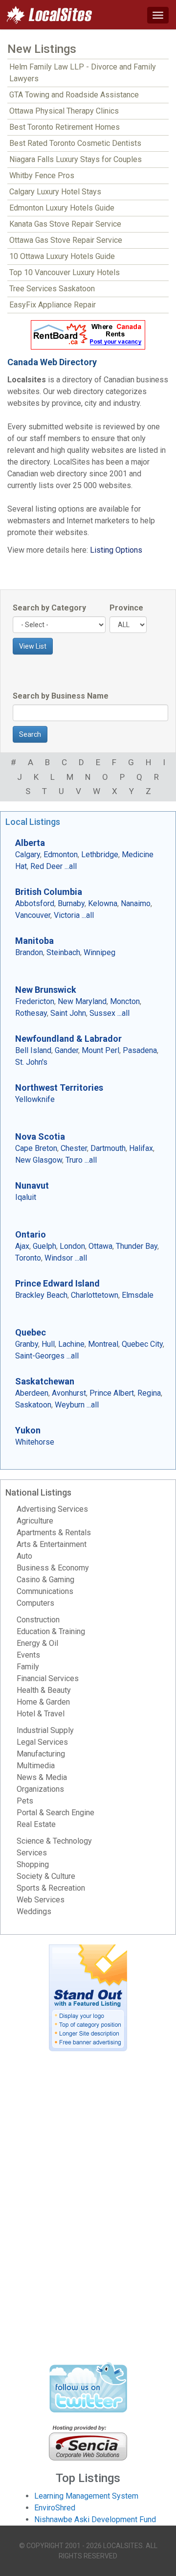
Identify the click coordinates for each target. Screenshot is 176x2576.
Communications (45, 1591)
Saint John (68, 1013)
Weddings (34, 1911)
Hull (48, 1344)
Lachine (71, 1344)
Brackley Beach (41, 1295)
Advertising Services (52, 1509)
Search (30, 734)
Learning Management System (86, 2496)
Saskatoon (33, 1405)
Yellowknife (35, 1099)
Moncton (125, 1001)
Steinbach (63, 952)
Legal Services (42, 1742)
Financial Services (48, 1678)
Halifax (141, 1148)
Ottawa (100, 1246)
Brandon (29, 952)
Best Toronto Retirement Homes (65, 127)
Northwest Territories (59, 1088)
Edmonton (61, 855)
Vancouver (33, 915)
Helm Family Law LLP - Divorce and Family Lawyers (83, 73)
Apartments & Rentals (54, 1533)
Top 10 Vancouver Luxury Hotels (65, 272)
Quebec (31, 1332)
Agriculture (35, 1521)
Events (28, 1655)
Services (32, 1853)
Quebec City (142, 1344)
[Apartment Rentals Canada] (88, 335)
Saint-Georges (40, 1356)
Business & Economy (53, 1568)
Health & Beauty (44, 1690)
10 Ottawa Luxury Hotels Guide (62, 256)
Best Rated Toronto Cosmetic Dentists (75, 143)
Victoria (67, 915)
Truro (74, 1160)
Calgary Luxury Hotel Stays (55, 192)
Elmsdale (138, 1295)
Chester (74, 1148)
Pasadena (140, 1050)
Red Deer (46, 866)
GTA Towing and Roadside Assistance (74, 95)
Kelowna (103, 903)
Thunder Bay (137, 1246)
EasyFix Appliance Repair (53, 305)
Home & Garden (43, 1702)
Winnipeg (99, 952)
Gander (66, 1050)
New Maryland (82, 1001)
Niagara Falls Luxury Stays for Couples (76, 159)
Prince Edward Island (57, 1283)
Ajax (22, 1246)
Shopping (33, 1864)
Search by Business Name (61, 696)
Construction (38, 1620)
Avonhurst (69, 1393)
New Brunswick (46, 990)
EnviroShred (55, 2508)
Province (126, 608)
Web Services (41, 1900)
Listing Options (116, 550)
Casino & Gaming (45, 1580)
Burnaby (71, 903)
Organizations (40, 1789)
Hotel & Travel (41, 1714)
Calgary (28, 855)
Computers (35, 1603)
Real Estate (36, 1824)
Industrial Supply (45, 1730)
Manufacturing (41, 1754)
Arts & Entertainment (52, 1544)
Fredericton (35, 1001)
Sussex (102, 1013)
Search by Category (49, 608)
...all (71, 866)
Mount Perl (100, 1050)
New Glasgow (39, 1160)
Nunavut (32, 1185)
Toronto (28, 1258)
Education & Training (51, 1631)
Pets (25, 1801)
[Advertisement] (88, 2210)
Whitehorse (35, 1442)
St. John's (31, 1062)
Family (28, 1667)
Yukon (28, 1430)
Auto (24, 1556)
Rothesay (31, 1013)
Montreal (103, 1344)
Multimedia (36, 1766)
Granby (27, 1344)
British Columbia (49, 892)
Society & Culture (46, 1876)
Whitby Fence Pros (42, 176)
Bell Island (33, 1050)
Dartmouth (108, 1148)
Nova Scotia (40, 1136)
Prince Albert (112, 1393)
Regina (149, 1393)
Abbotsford (35, 903)
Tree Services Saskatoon (52, 289)
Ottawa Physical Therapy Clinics (64, 111)
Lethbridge (100, 855)
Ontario (31, 1234)
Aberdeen (32, 1393)
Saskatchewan (45, 1381)
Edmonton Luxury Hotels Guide (62, 208)
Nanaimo (136, 903)
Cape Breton (36, 1148)
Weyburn (70, 1405)
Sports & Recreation (51, 1888)
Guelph (44, 1246)
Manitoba (34, 941)
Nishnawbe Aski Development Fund (95, 2519)
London (72, 1246)
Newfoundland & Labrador (68, 1039)
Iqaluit (26, 1197)
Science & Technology (54, 1841)
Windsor (59, 1258)
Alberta (30, 843)
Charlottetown (95, 1295)
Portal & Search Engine (55, 1813)
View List (33, 646)
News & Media (42, 1777)
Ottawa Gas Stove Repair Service (66, 240)
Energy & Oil (37, 1643)
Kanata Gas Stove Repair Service (65, 224)
